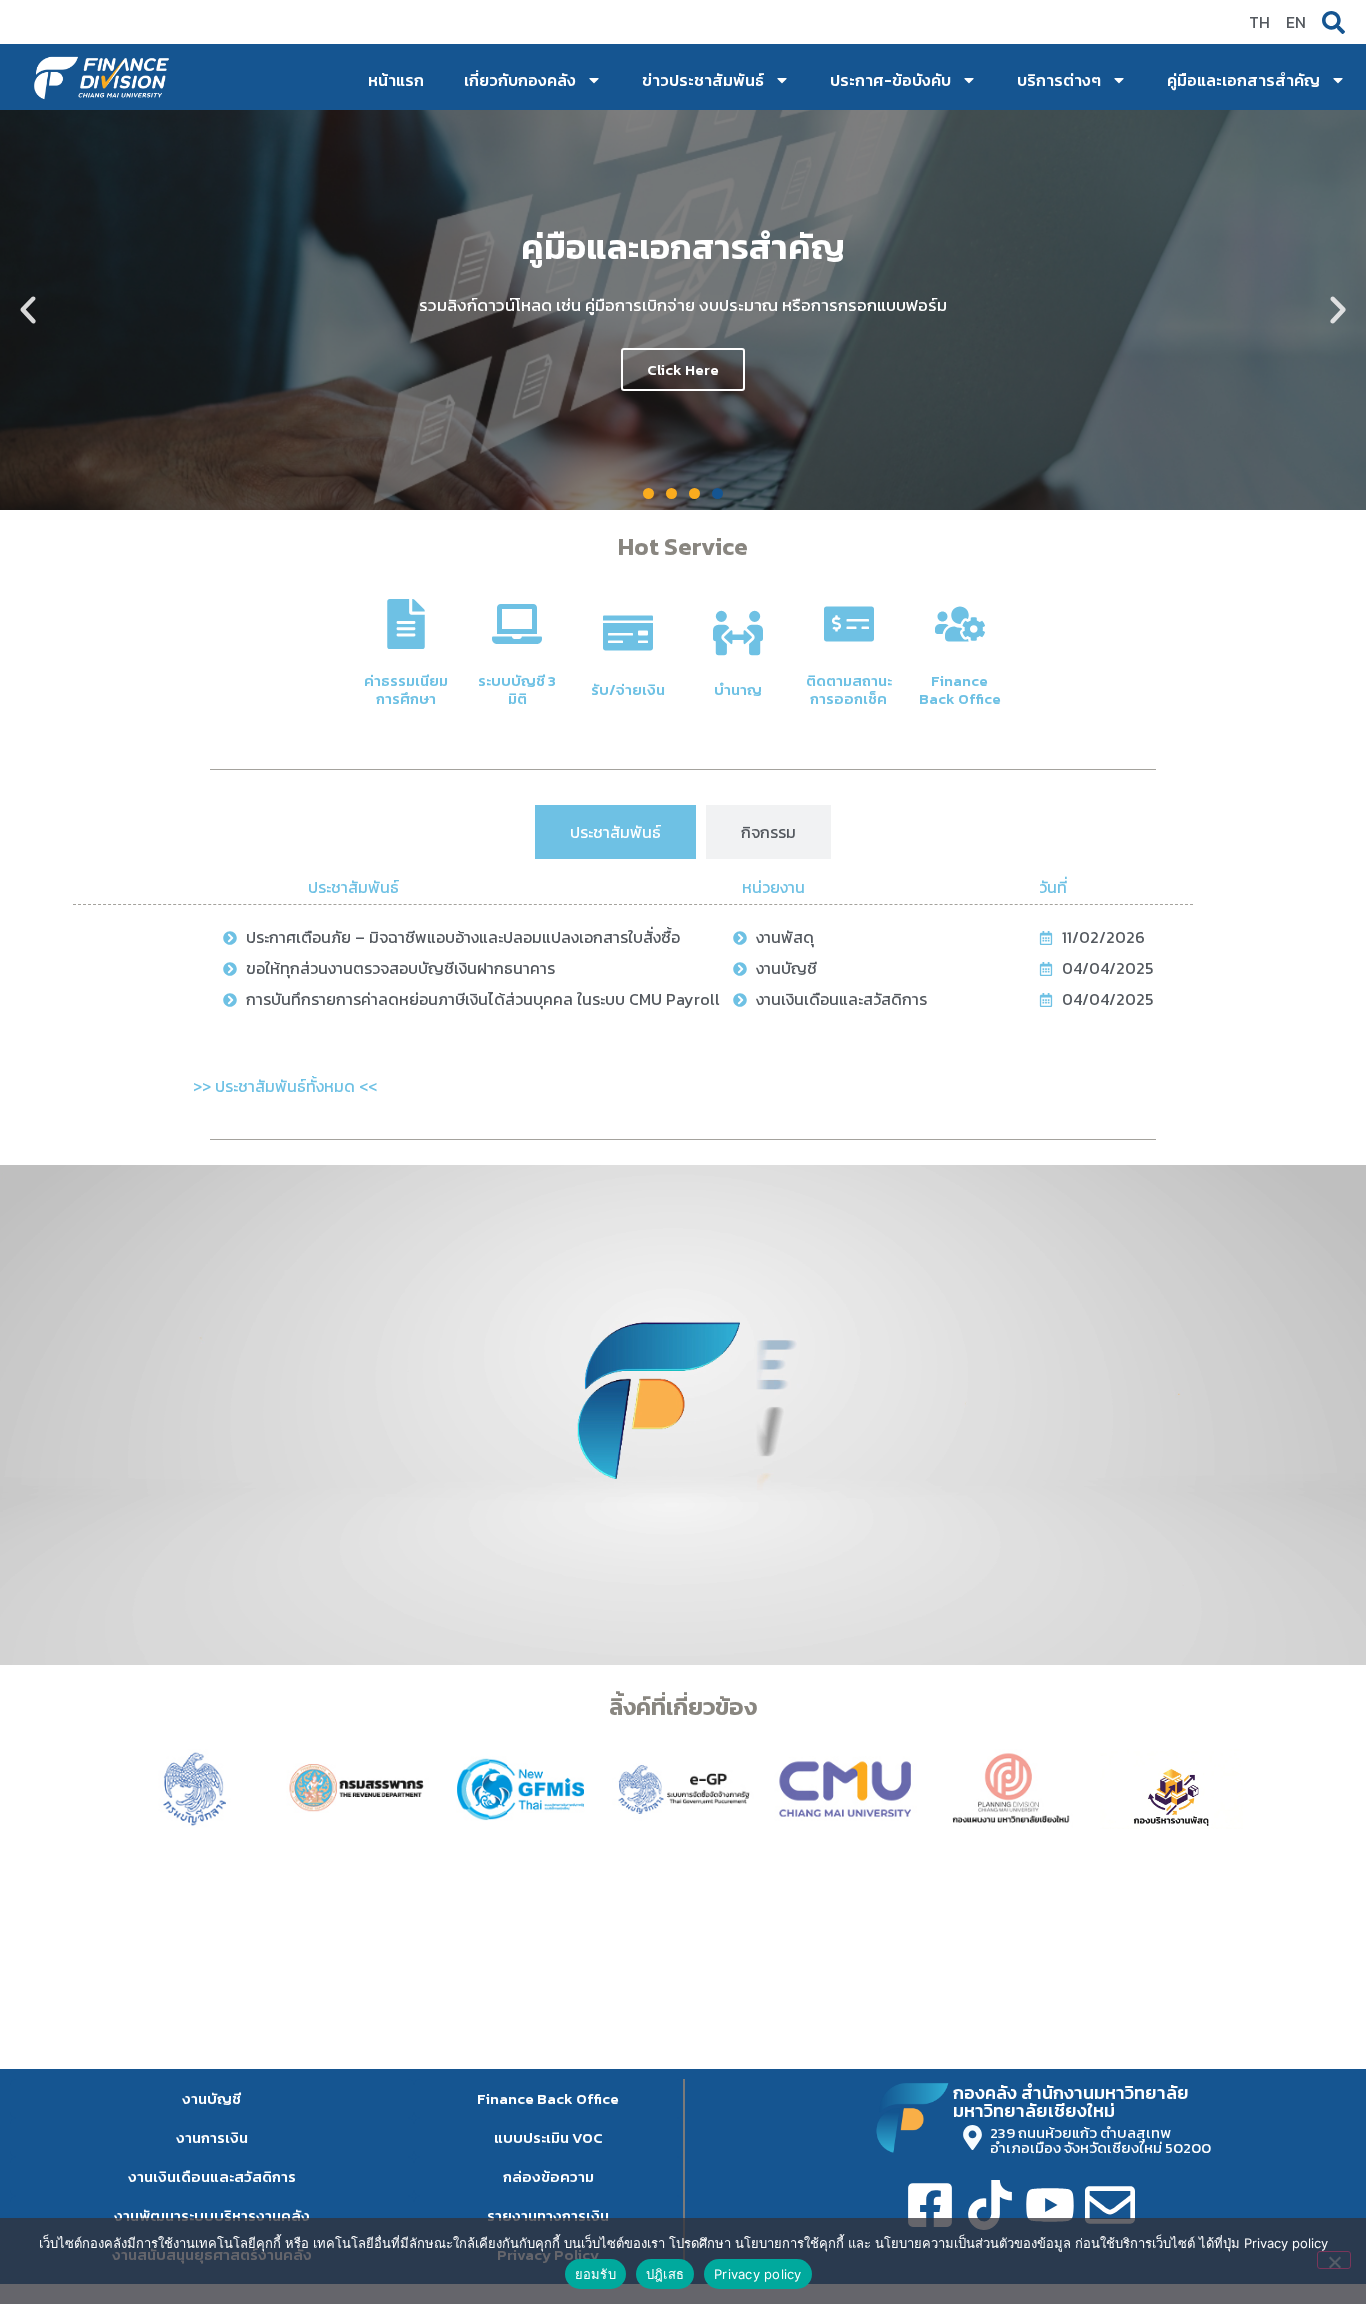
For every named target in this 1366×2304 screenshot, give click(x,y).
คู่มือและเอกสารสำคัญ (1243, 80)
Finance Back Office (960, 689)
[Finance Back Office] (960, 624)
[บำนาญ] (738, 633)
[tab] (615, 832)
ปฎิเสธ (665, 2274)
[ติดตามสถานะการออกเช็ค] (849, 624)
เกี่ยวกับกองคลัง (520, 80)
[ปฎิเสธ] (1334, 2260)
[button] (28, 310)
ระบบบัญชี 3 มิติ (517, 689)
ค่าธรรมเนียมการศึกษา (406, 689)
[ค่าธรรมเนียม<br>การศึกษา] (406, 624)
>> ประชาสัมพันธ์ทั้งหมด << (285, 1086)
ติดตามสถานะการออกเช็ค (849, 689)
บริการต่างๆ (1059, 80)
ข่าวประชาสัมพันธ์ (703, 80)
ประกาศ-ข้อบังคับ (890, 80)
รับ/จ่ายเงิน (628, 689)
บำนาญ (738, 689)
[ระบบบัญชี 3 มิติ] (517, 624)
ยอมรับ (595, 2274)
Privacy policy (758, 2274)
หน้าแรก (396, 80)
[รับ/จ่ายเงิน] (628, 633)
